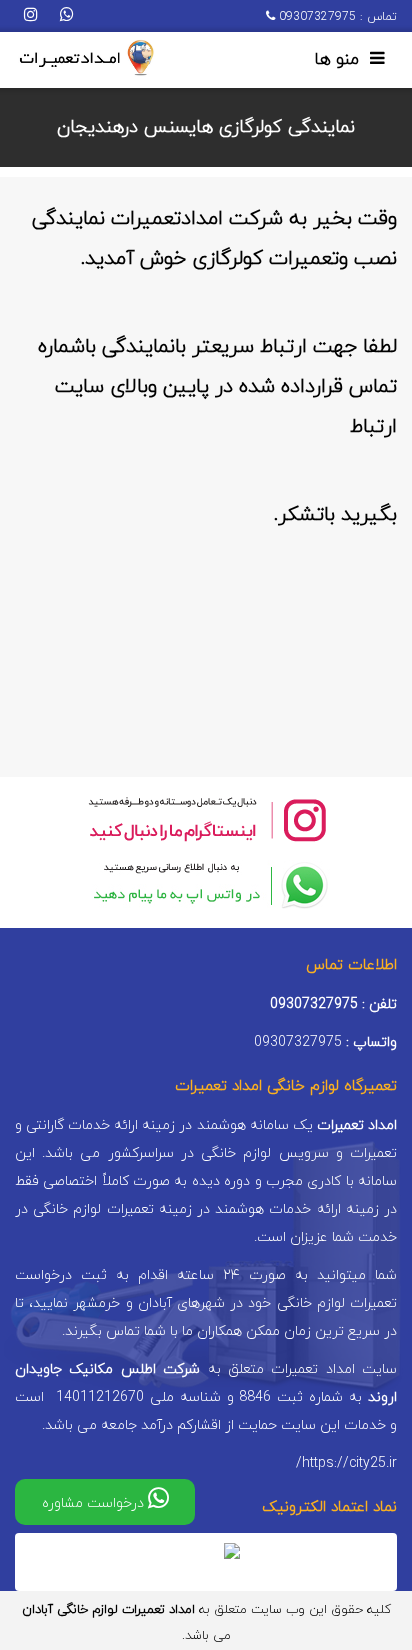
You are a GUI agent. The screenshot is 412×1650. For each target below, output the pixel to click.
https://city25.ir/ (346, 1463)
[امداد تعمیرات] (86, 58)
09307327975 (315, 17)
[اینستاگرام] (31, 16)
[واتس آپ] (67, 16)
